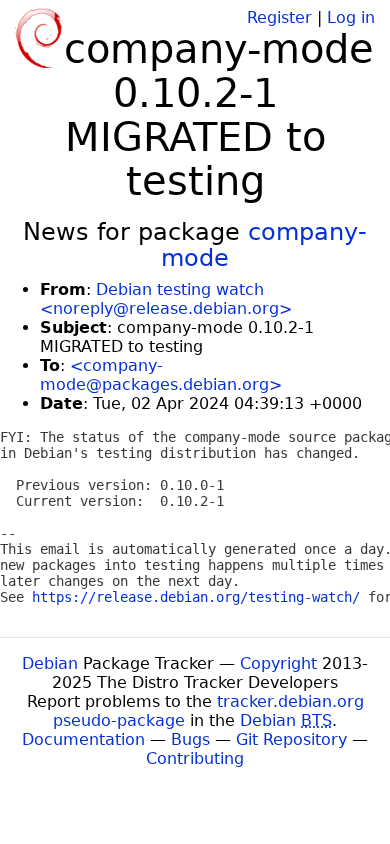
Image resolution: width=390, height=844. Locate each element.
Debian (50, 663)
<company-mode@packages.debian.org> (161, 375)
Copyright (278, 663)
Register (279, 17)
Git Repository (291, 739)
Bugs (190, 739)
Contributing (195, 758)
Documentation (83, 739)
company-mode (264, 245)
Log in (351, 17)
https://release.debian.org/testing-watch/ (196, 597)
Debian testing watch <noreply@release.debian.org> (166, 299)
